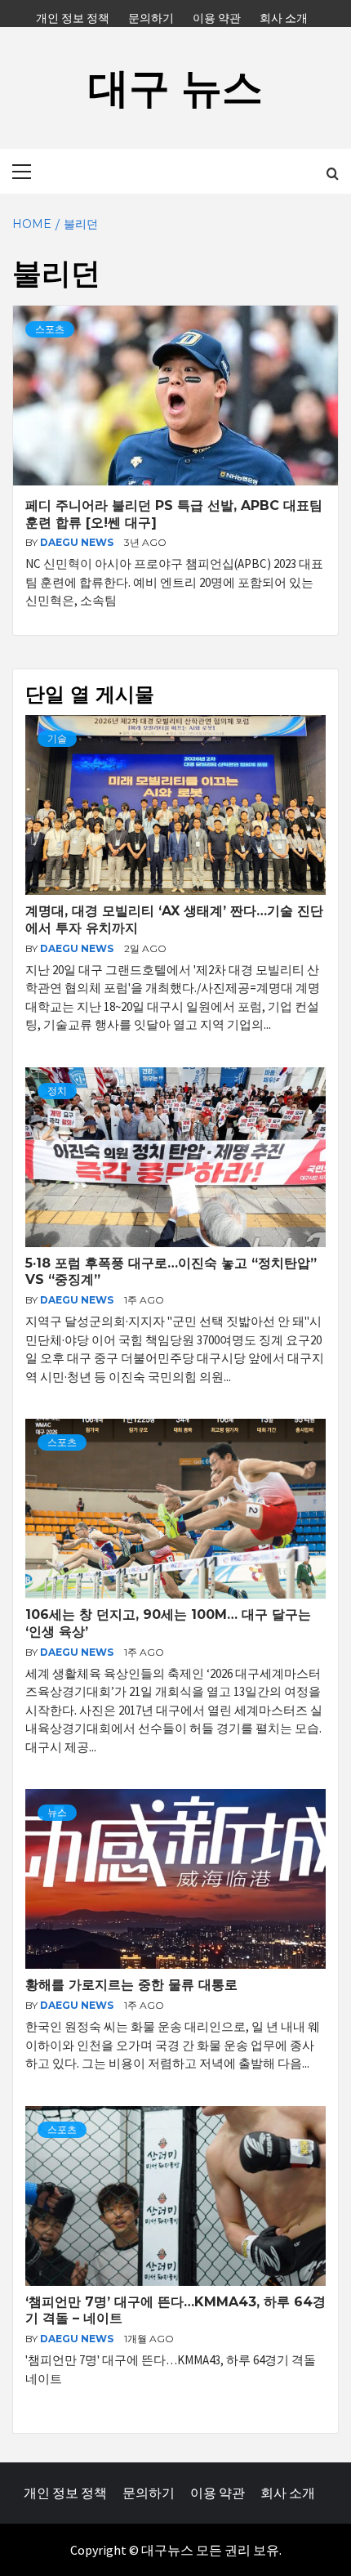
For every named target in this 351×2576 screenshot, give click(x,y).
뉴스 (57, 1812)
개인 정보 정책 (73, 16)
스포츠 (50, 329)
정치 (57, 1091)
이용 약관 (217, 16)
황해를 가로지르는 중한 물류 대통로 (131, 1985)
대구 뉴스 (175, 88)
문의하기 (151, 16)
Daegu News (78, 542)
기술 (57, 738)
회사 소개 (284, 16)
